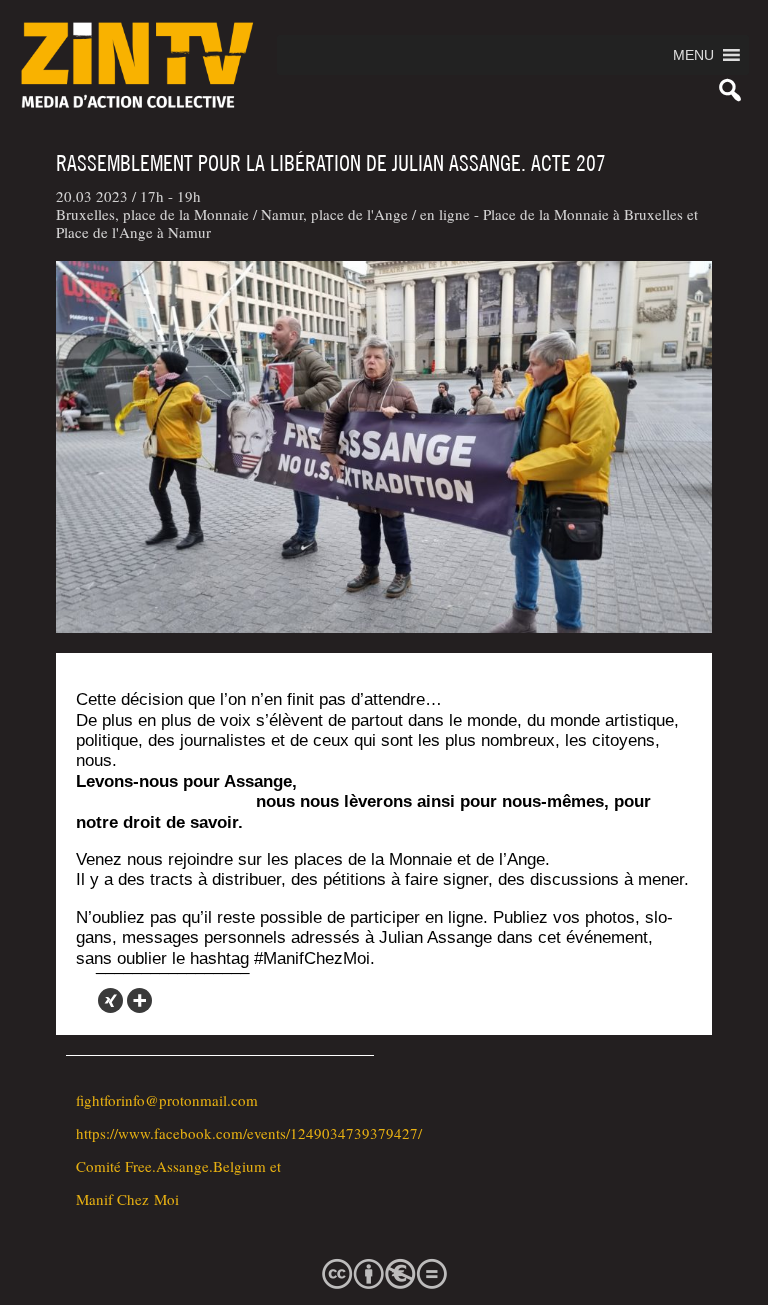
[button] (693, 55)
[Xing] (110, 1000)
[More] (139, 1000)
